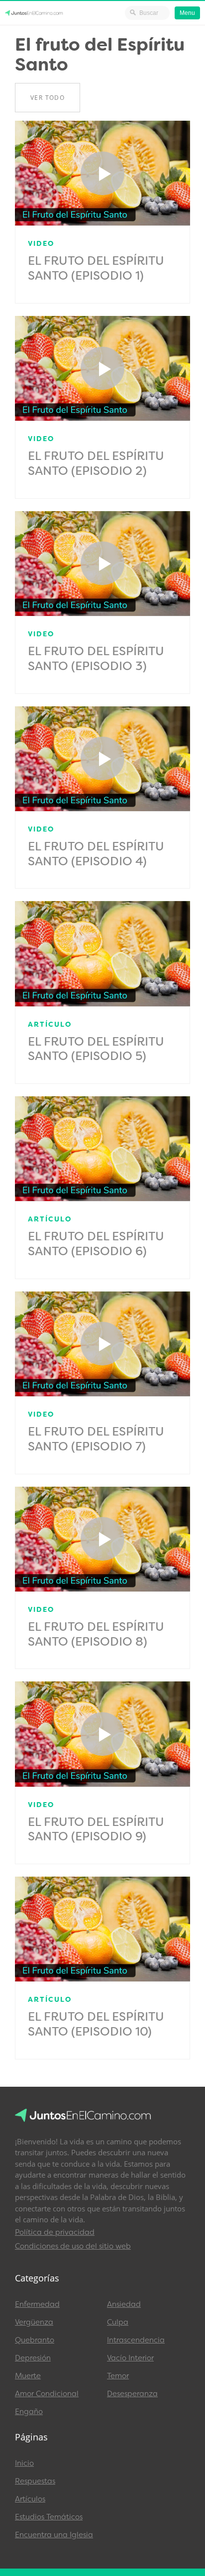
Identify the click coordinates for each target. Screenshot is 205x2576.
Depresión (33, 2358)
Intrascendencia (136, 2340)
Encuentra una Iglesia (54, 2535)
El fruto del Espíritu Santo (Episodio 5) (96, 1049)
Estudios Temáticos (49, 2517)
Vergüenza (34, 2322)
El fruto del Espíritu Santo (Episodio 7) (96, 1439)
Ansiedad (124, 2304)
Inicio (24, 2463)
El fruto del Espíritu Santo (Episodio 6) (96, 1244)
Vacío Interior (130, 2358)
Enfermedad (37, 2304)
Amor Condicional (47, 2394)
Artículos (30, 2499)
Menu (187, 13)
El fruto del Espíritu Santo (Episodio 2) (96, 463)
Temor (118, 2376)
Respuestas (35, 2481)
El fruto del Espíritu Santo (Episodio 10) (96, 2024)
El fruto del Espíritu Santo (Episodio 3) (96, 659)
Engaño (29, 2412)
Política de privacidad (55, 2232)
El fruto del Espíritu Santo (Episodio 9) (96, 1829)
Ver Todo (48, 98)
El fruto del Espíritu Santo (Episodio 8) (96, 1634)
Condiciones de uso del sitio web (73, 2246)
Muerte (28, 2376)
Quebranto (35, 2340)
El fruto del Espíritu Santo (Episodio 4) (96, 854)
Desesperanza (132, 2394)
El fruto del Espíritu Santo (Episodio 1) (96, 268)
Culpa (118, 2322)
